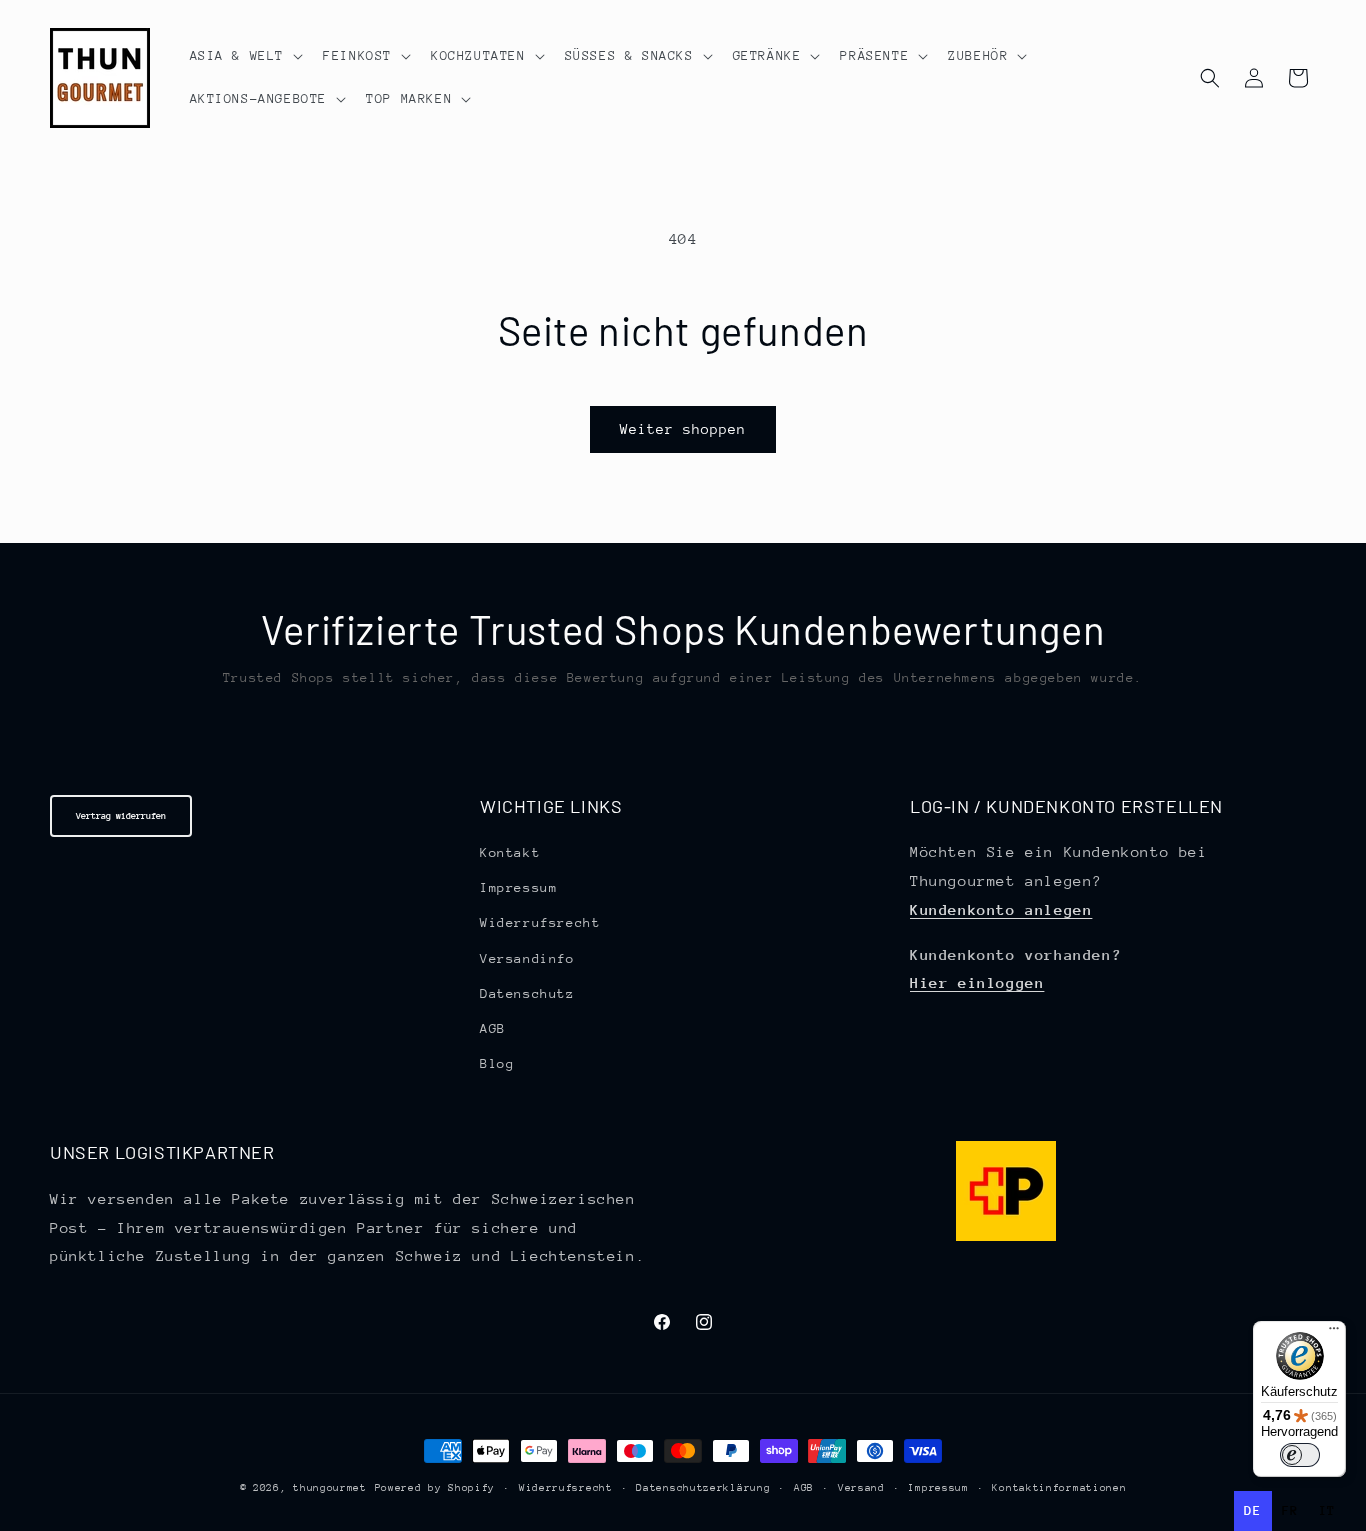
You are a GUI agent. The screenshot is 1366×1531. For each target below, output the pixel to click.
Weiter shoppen (683, 429)
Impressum (518, 887)
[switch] (1300, 1455)
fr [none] (1290, 1510)
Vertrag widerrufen (121, 815)
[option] (1290, 1511)
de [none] (1252, 1510)
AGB (493, 1028)
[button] (245, 56)
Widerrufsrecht (540, 922)
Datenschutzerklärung (703, 1488)
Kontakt (510, 852)
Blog (497, 1063)
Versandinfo (527, 958)
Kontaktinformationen (1059, 1488)
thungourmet (330, 1488)
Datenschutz (527, 993)
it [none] (1327, 1510)
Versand (861, 1488)
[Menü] (1334, 1333)
